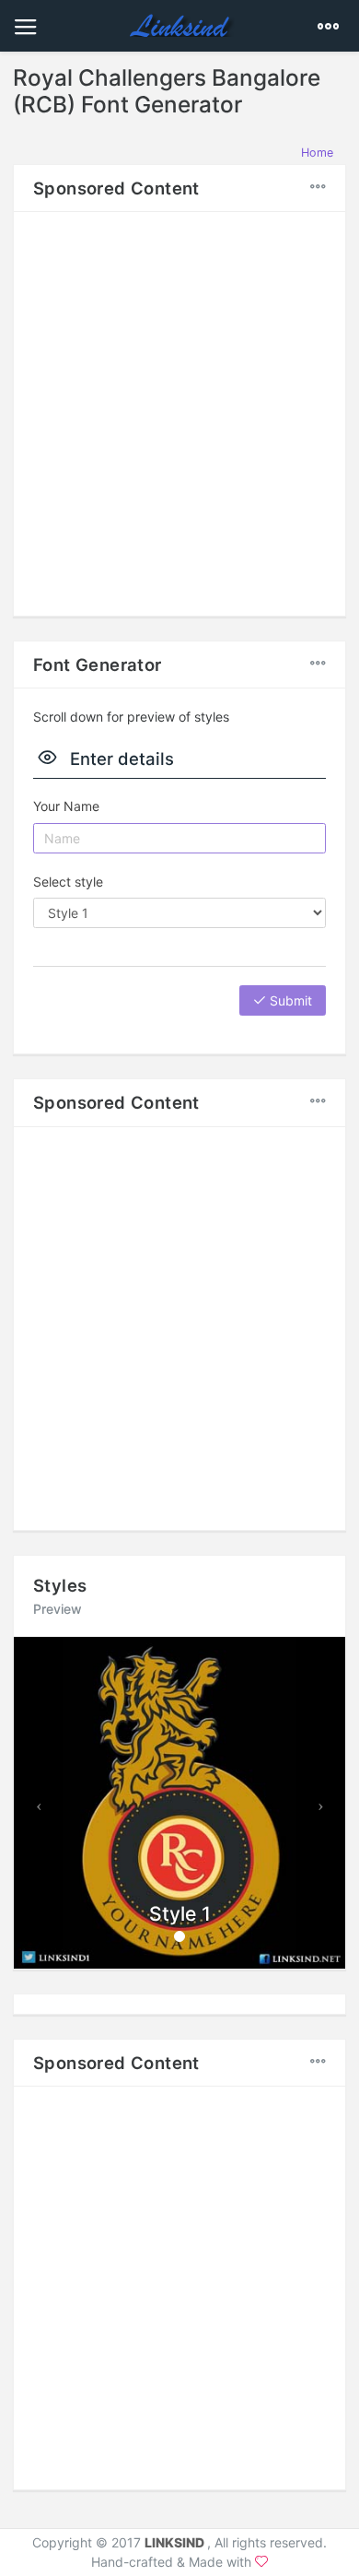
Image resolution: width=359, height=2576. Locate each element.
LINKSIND (176, 2542)
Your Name (66, 806)
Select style (68, 882)
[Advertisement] (179, 411)
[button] (39, 1803)
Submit (289, 1000)
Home (317, 153)
